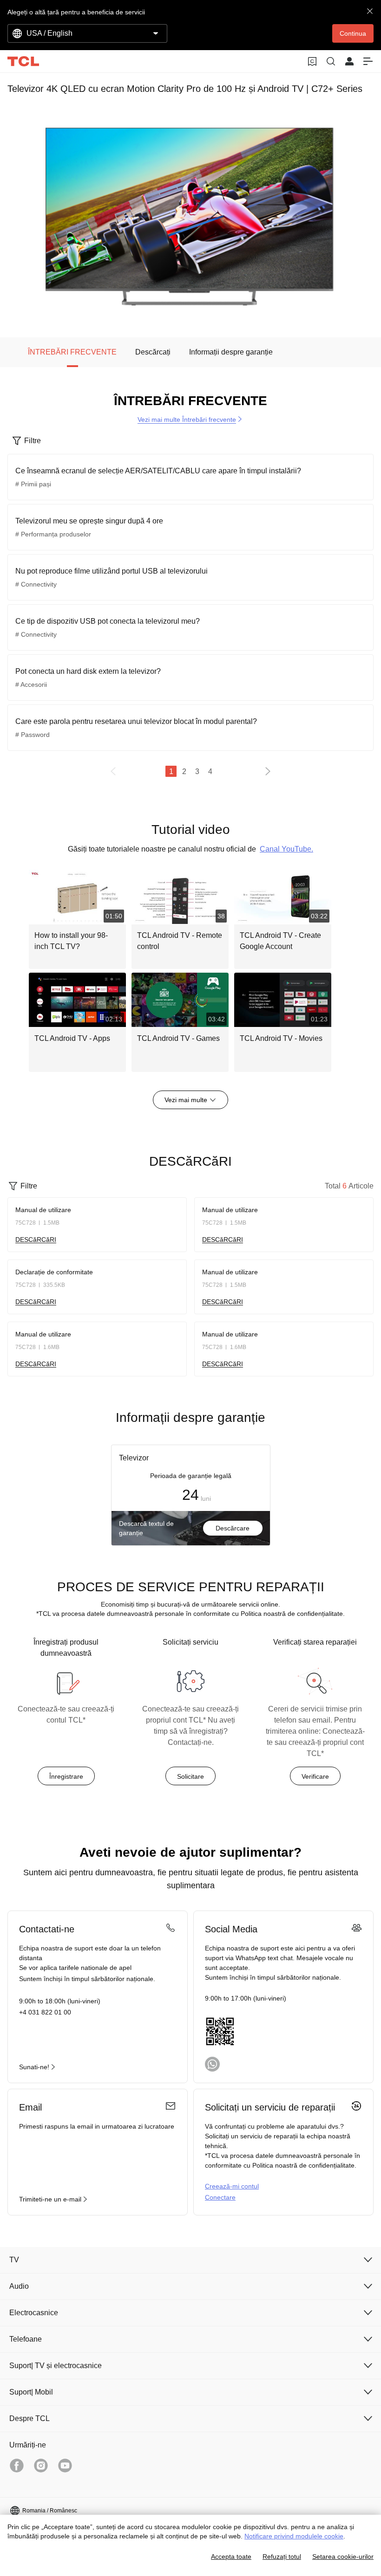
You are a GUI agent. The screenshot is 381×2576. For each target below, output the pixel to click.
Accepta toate (231, 2557)
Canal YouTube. (286, 849)
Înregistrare (66, 1776)
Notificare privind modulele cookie (294, 2536)
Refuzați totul (282, 2557)
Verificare (315, 1776)
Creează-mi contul (232, 2186)
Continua (353, 33)
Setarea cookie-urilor (343, 2557)
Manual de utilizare (43, 1210)
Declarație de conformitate (54, 1272)
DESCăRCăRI (36, 1240)
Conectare (220, 2197)
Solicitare (190, 1776)
